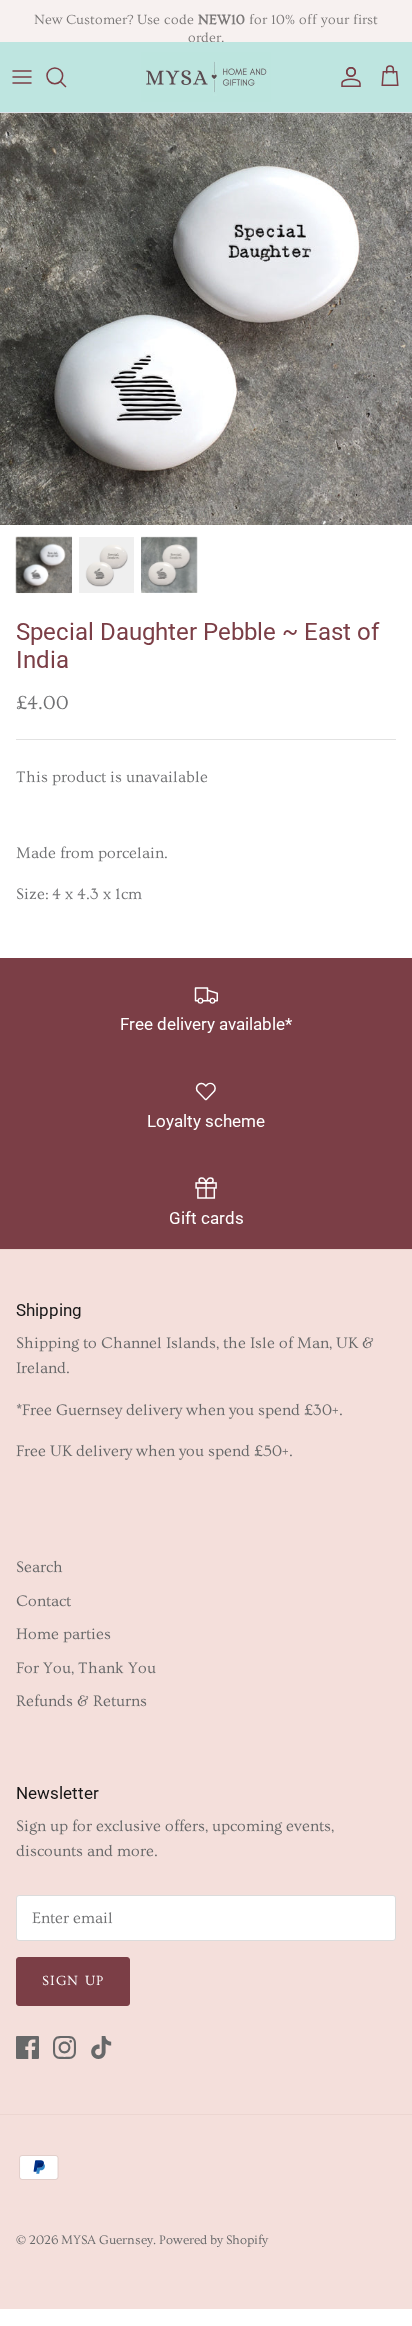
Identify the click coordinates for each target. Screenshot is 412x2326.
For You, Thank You (86, 1668)
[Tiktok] (101, 2047)
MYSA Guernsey (107, 2240)
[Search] (66, 77)
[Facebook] (27, 2047)
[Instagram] (64, 2047)
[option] (206, 319)
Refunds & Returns (81, 1701)
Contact (43, 1601)
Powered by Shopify (213, 2240)
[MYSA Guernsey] (206, 77)
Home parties (63, 1634)
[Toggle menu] (22, 77)
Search (39, 1567)
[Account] (346, 77)
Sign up (73, 1981)
